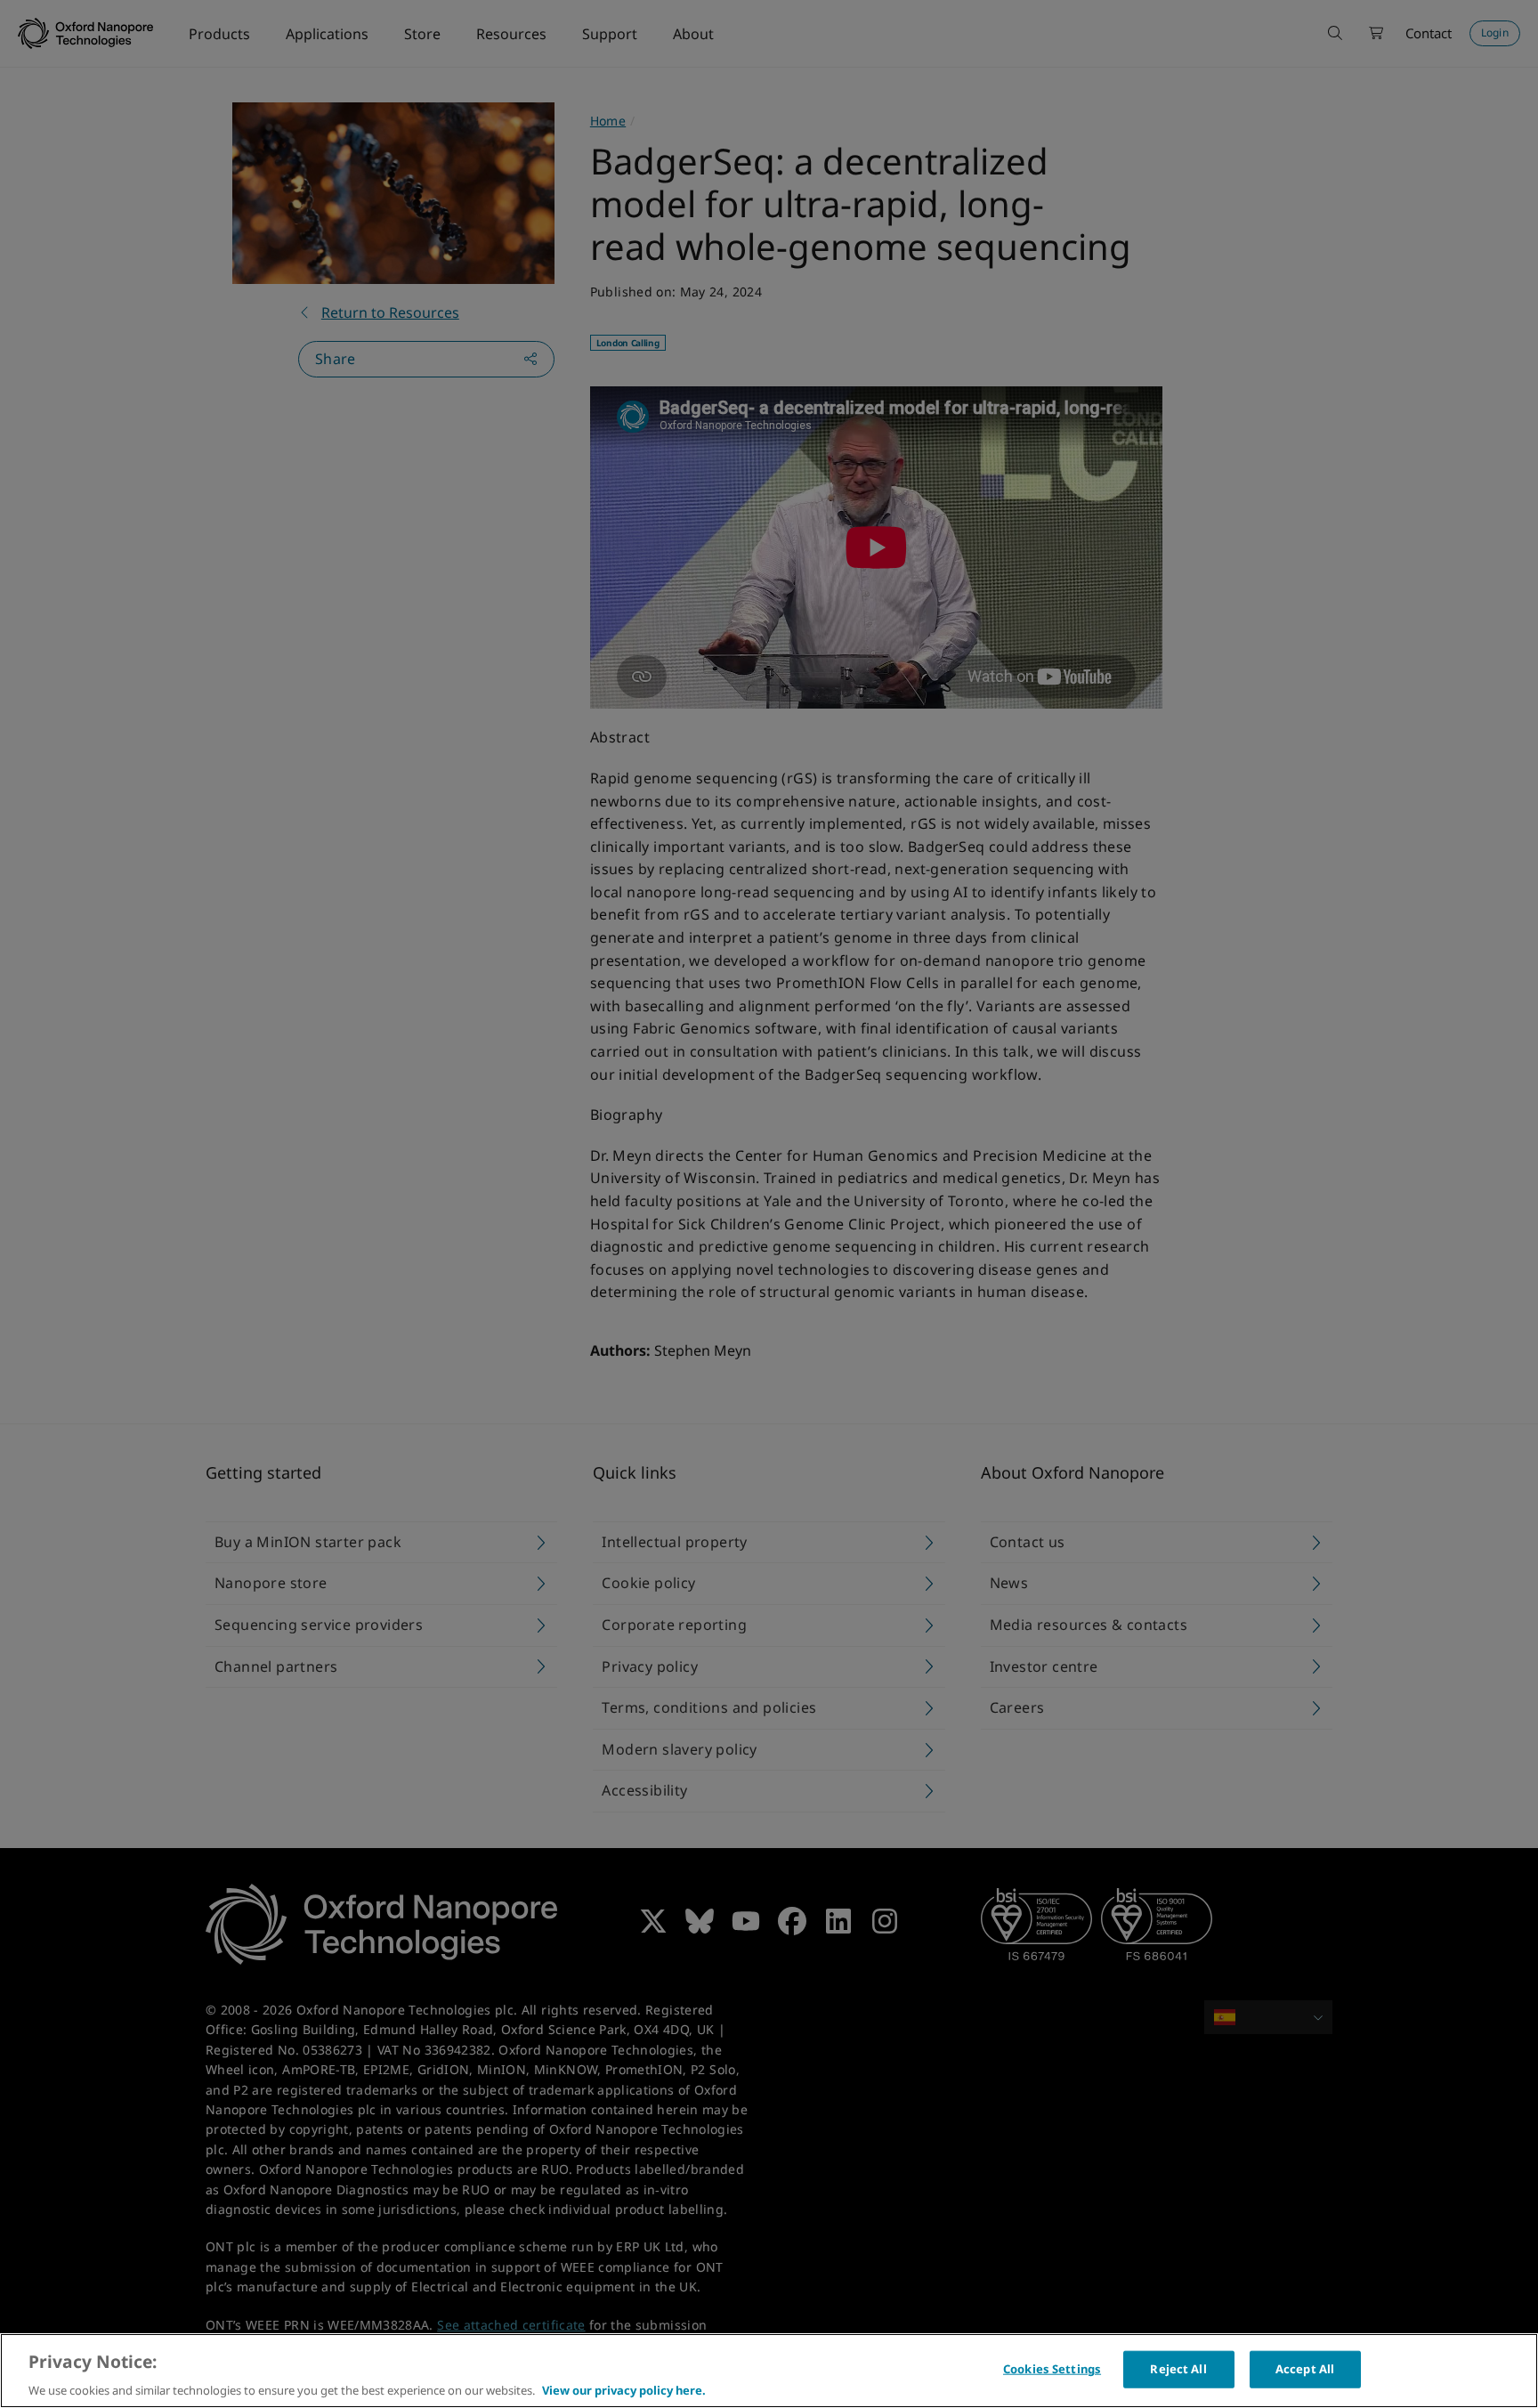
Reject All (1178, 2368)
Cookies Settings (1052, 2368)
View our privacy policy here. (624, 2389)
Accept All (1305, 2368)
